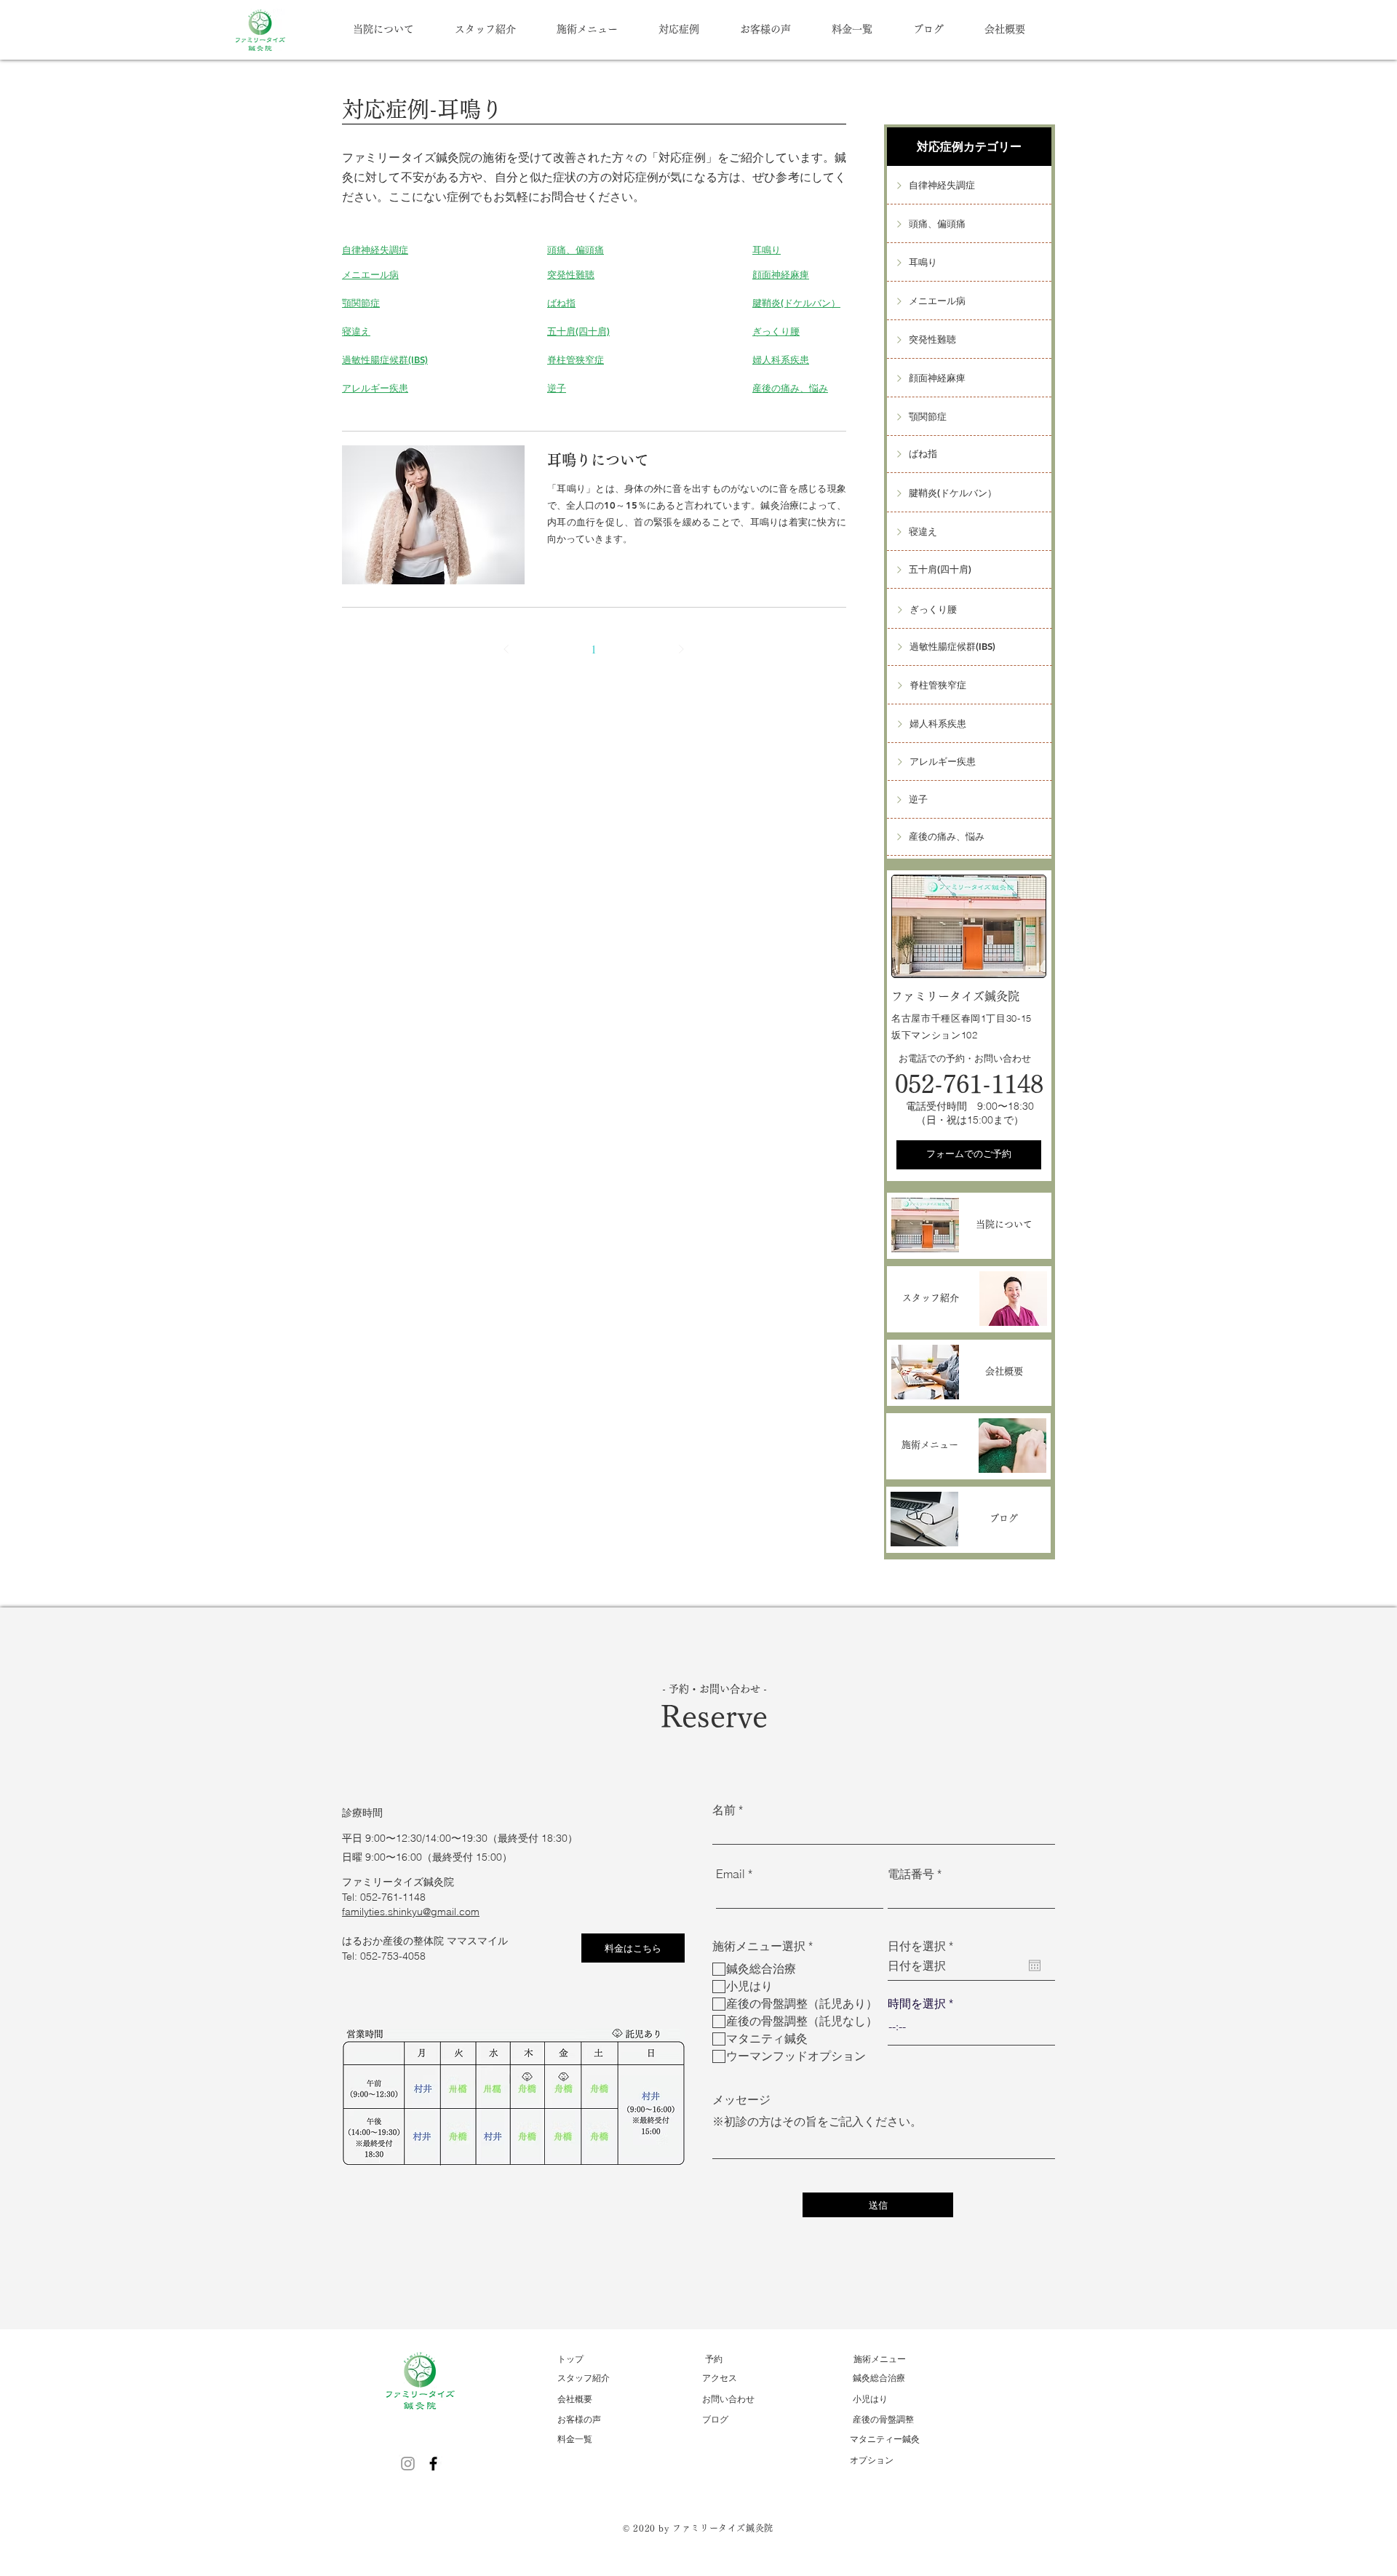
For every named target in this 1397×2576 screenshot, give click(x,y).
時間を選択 (917, 2003)
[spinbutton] (971, 2027)
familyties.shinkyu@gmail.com (411, 1912)
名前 (724, 1810)
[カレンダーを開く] (1035, 1965)
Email (731, 1874)
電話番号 (911, 1874)
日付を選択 (924, 1946)
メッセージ (741, 2099)
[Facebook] (433, 2464)
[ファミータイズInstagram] (408, 2464)
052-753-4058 (393, 1956)
